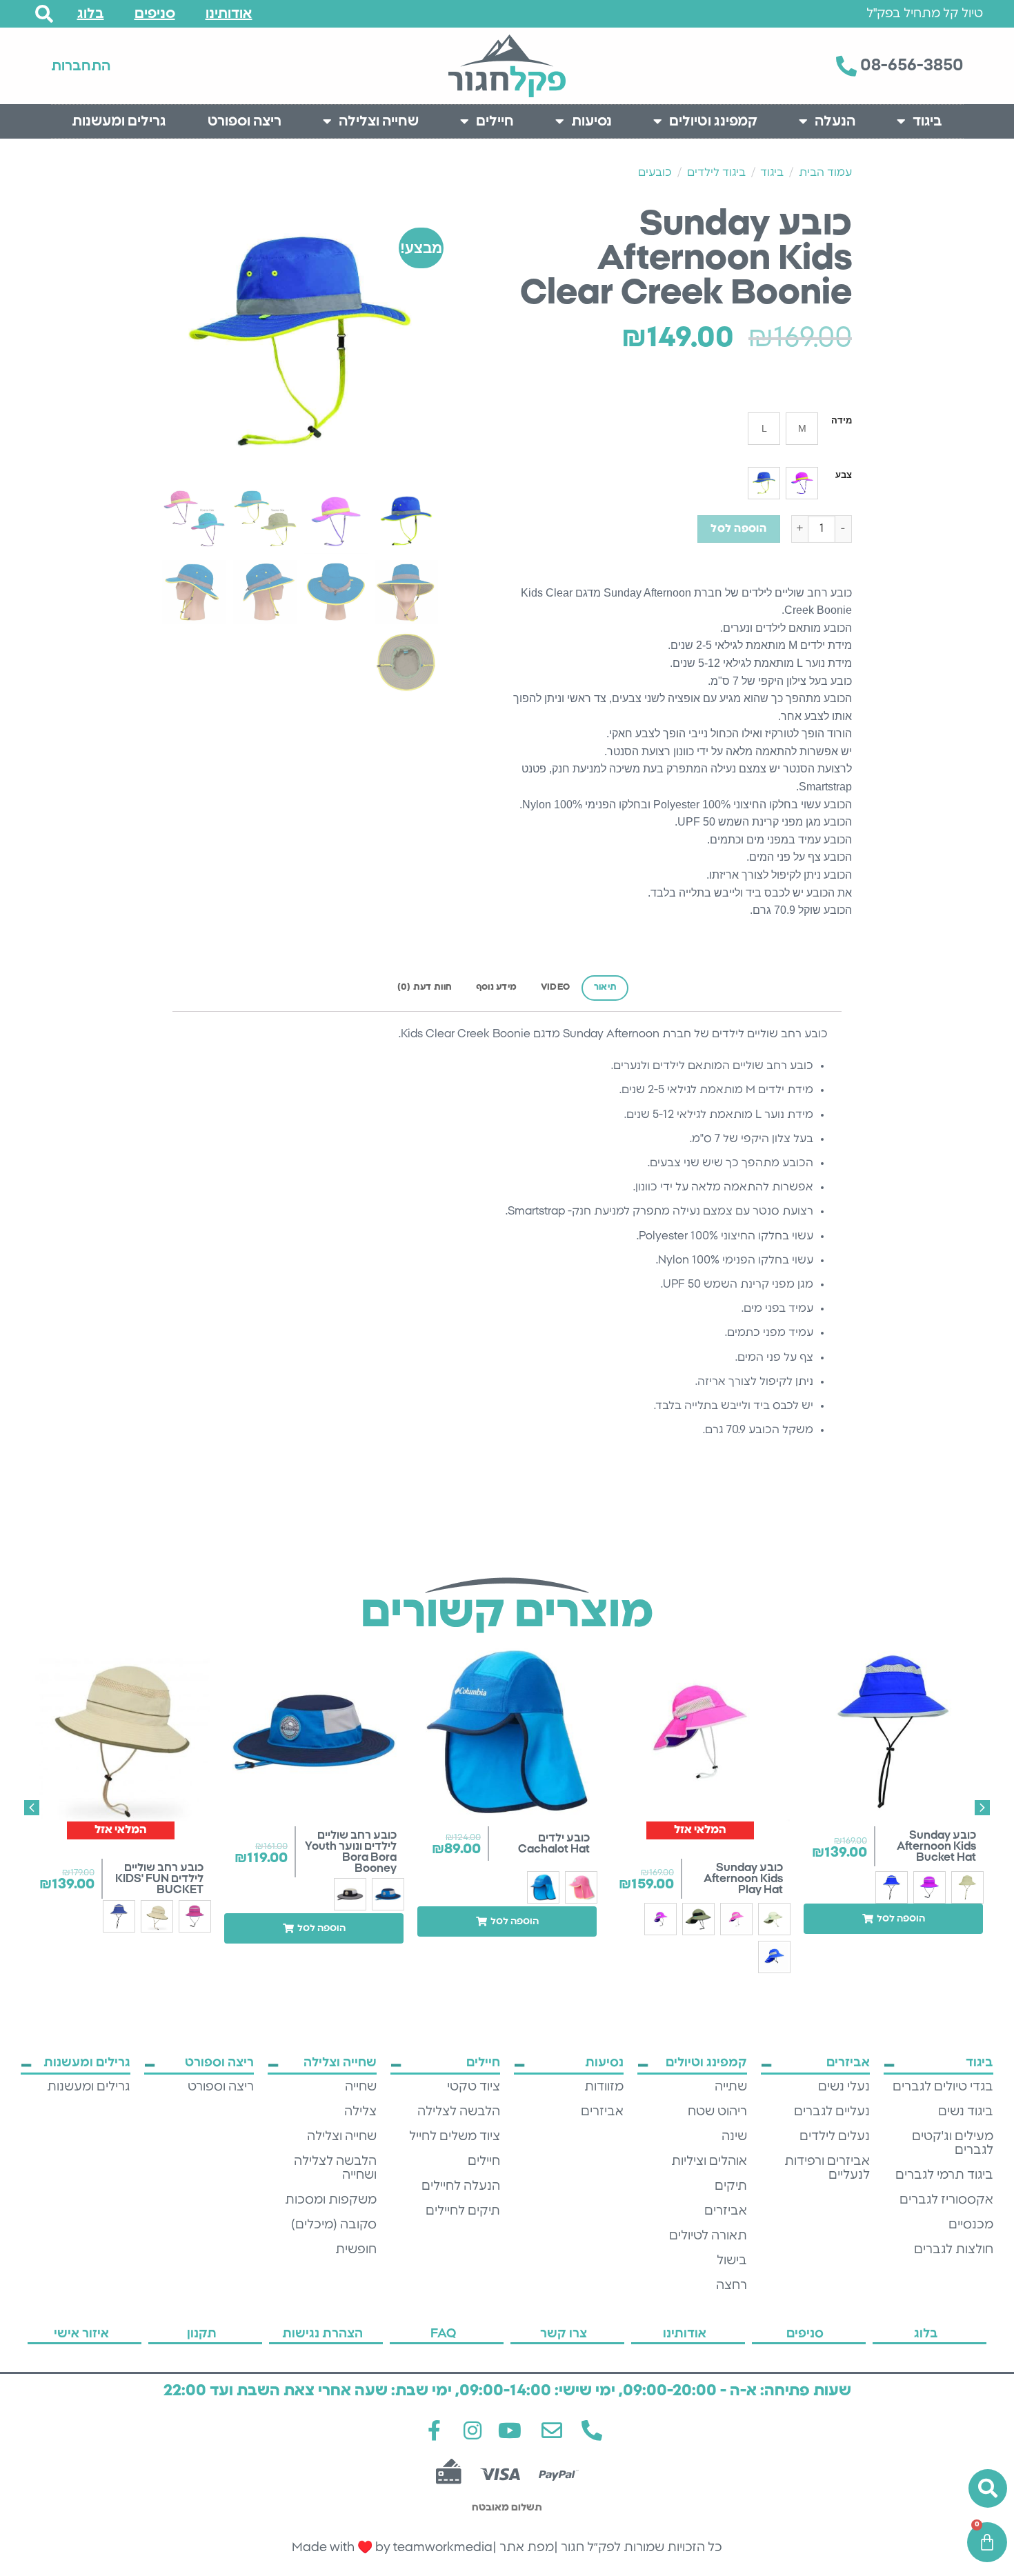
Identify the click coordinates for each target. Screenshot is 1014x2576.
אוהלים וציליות (709, 2161)
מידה (842, 421)
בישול (732, 2261)
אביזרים (726, 2211)
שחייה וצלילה (379, 121)
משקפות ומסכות (331, 2200)
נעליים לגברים (832, 2112)
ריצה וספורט (245, 121)
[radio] (802, 429)
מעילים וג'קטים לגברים (953, 2144)
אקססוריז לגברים (946, 2200)
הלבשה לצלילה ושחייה (335, 2168)
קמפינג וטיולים (713, 121)
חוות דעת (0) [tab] (425, 987)
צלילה (360, 2112)
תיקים (731, 2186)
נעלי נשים (844, 2087)
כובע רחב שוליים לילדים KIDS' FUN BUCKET (159, 1879)
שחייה (361, 2087)
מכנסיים (971, 2225)
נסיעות (591, 121)
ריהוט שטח (717, 2112)
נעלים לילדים (835, 2137)
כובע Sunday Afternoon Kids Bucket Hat (936, 1846)
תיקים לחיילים (463, 2211)
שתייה (731, 2087)
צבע (844, 475)
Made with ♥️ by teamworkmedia (392, 2548)
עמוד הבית (825, 172)
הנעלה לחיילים (461, 2186)
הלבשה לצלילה (459, 2112)
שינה (734, 2137)
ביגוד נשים (966, 2112)
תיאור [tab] (605, 987)
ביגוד (927, 121)
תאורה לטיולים (708, 2236)
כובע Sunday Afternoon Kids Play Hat (743, 1879)
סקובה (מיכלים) (334, 2225)
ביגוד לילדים (716, 172)
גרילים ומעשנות (119, 121)
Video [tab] (555, 987)
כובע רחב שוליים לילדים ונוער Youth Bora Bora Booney (351, 1852)
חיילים (495, 121)
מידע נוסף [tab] (496, 987)
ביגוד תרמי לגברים (944, 2175)
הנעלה (835, 121)
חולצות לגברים (954, 2250)
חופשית (356, 2250)
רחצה (732, 2286)
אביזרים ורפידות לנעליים (827, 2168)
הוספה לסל (738, 529)
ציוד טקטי (474, 2087)
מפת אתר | (523, 2548)
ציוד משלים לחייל (455, 2137)
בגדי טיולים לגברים (943, 2087)
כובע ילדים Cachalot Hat (554, 1844)
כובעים (655, 172)
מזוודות (604, 2087)
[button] (893, 1919)
